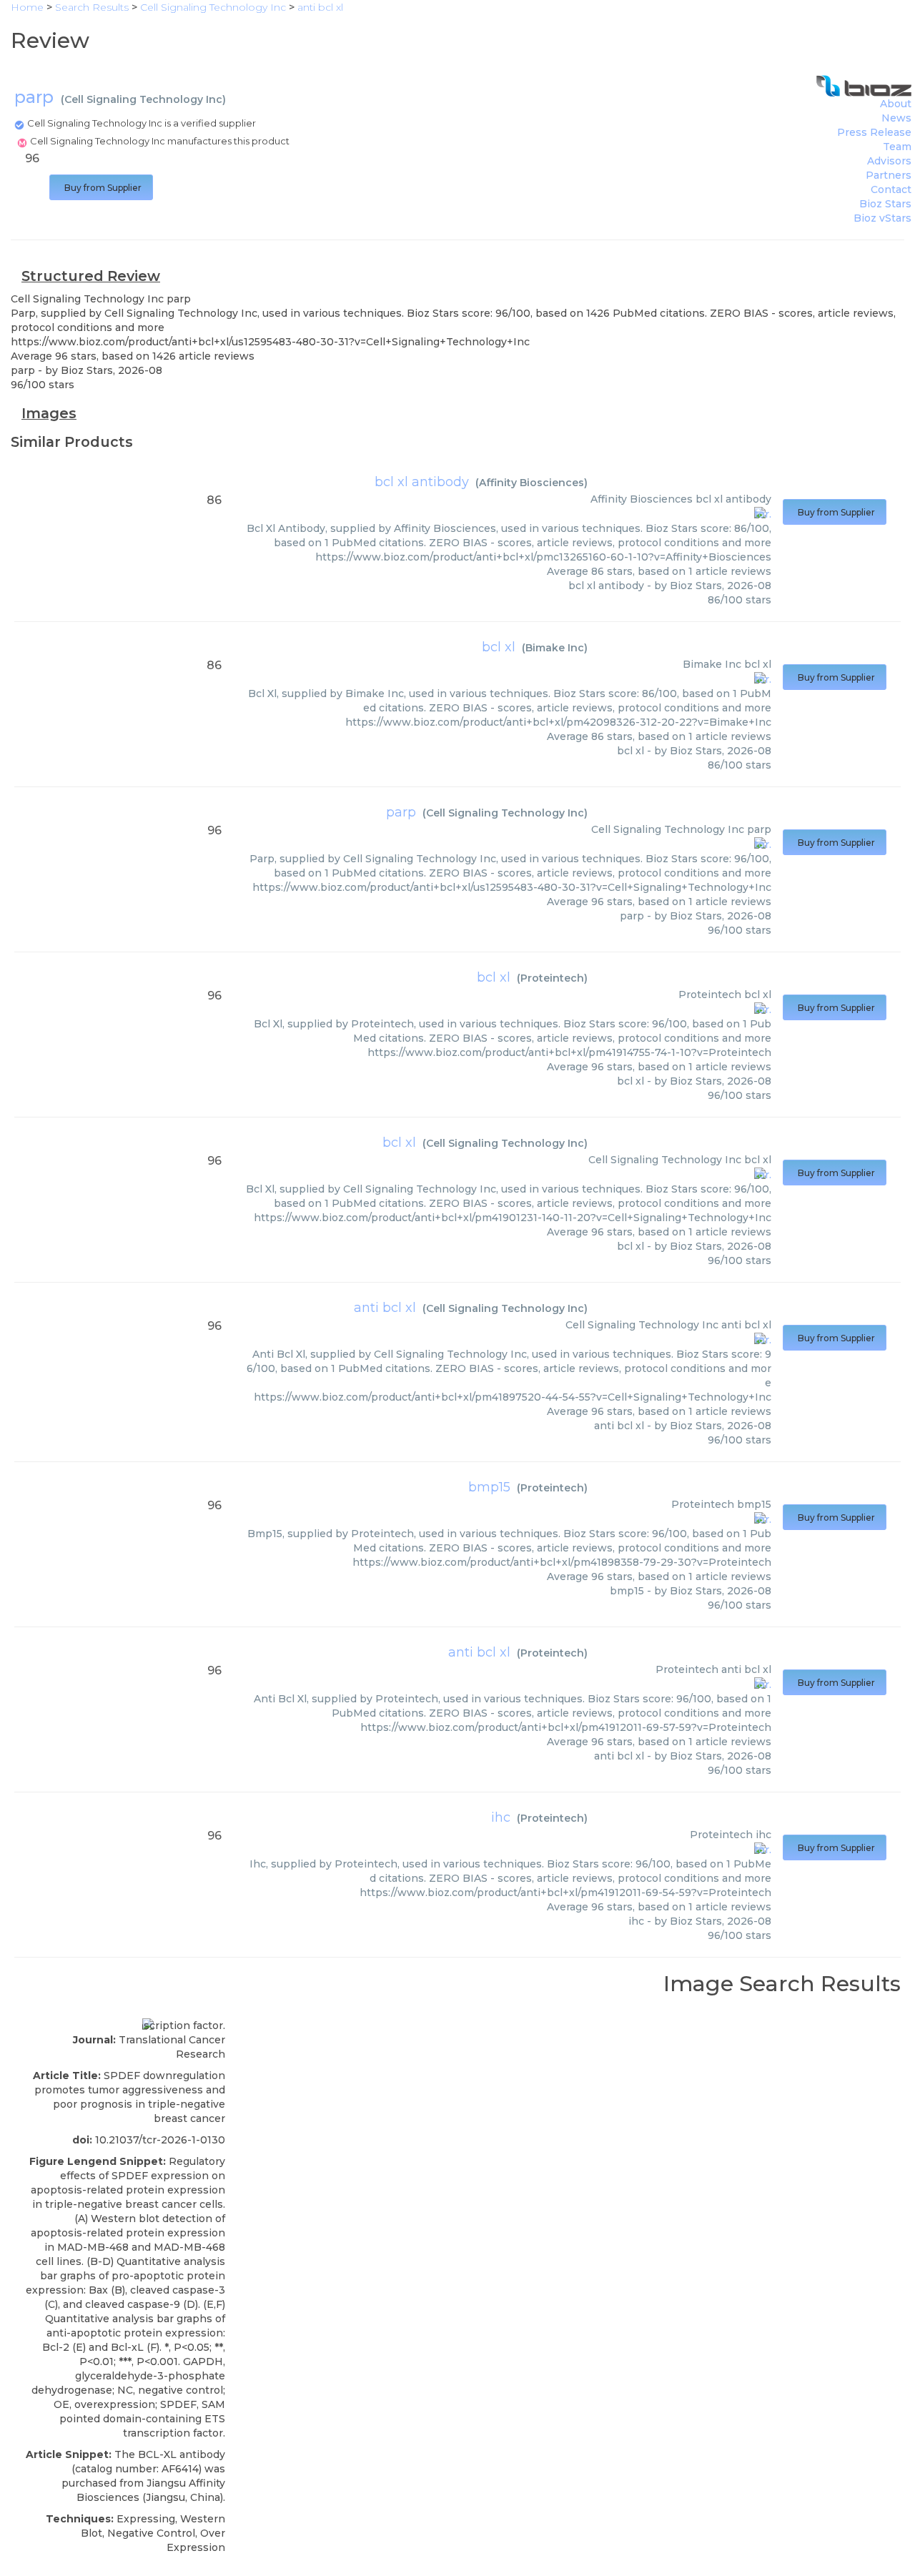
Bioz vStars (882, 218)
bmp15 (489, 1487)
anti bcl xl (385, 1308)
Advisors (889, 161)
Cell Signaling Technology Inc (143, 99)
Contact (891, 189)
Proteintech (552, 978)
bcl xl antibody (422, 482)
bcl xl (499, 647)
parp (401, 812)
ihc (501, 1817)
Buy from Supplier (101, 188)
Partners (889, 175)
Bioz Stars (885, 204)
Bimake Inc (555, 648)
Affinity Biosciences (531, 483)
